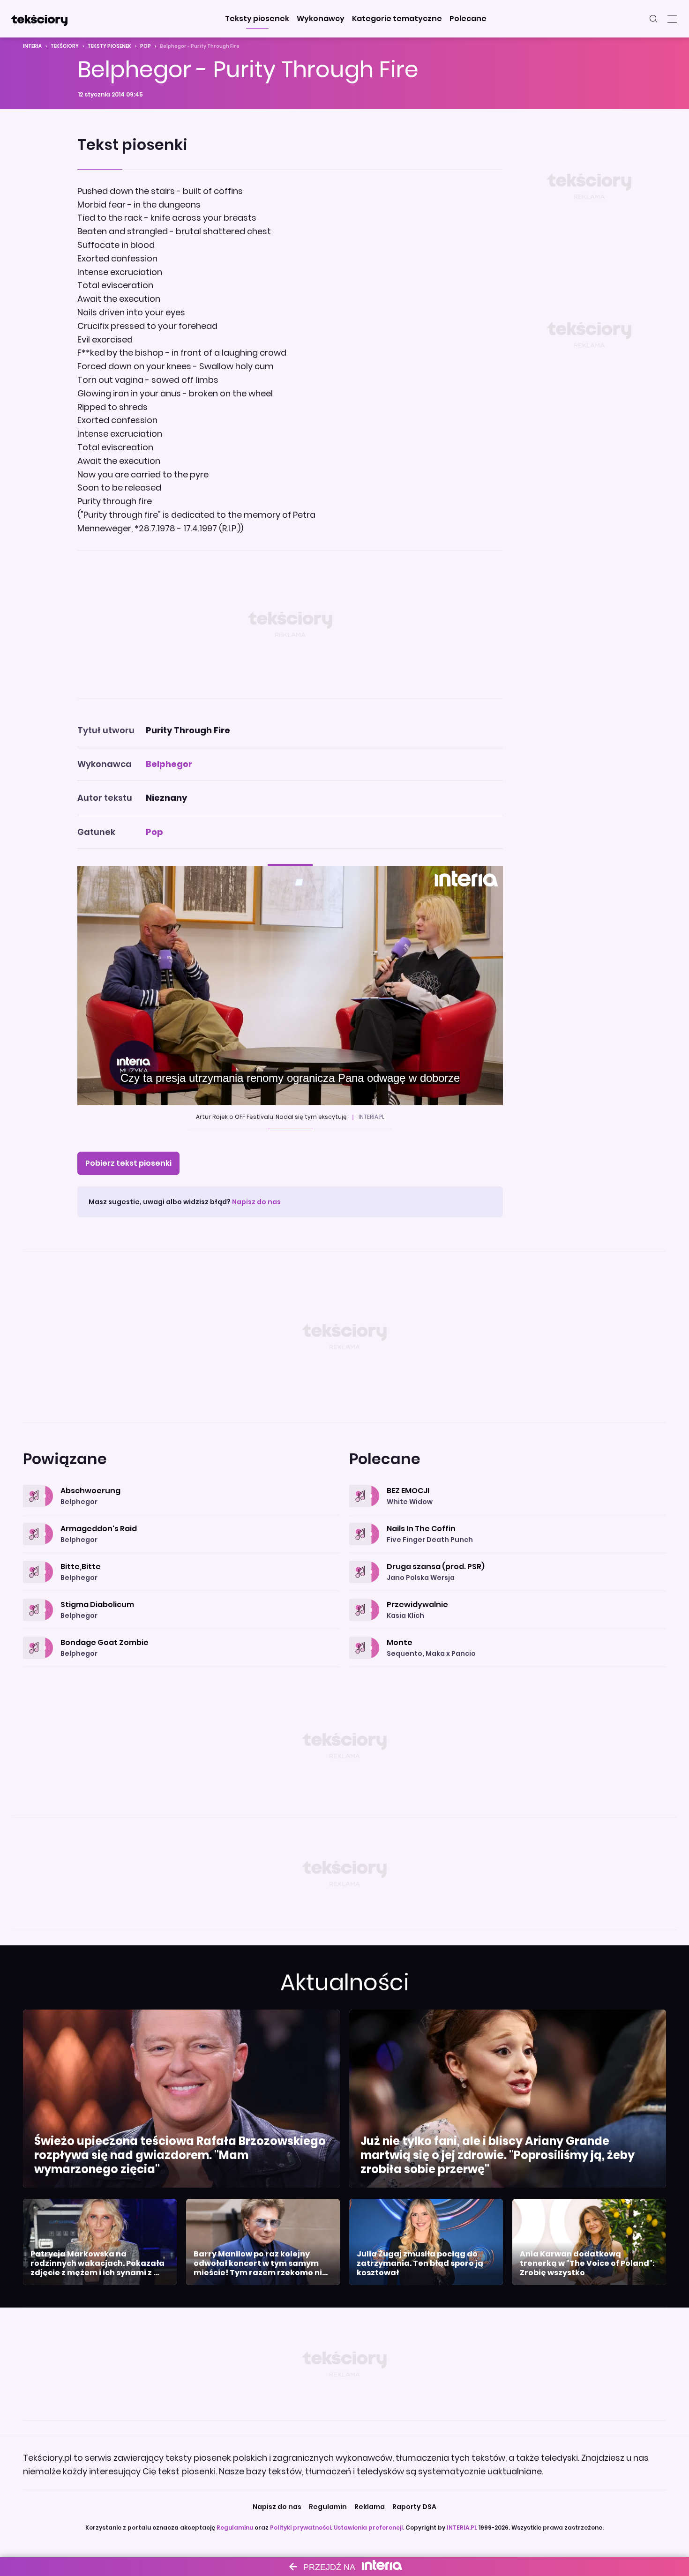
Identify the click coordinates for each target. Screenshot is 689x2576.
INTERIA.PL (462, 2528)
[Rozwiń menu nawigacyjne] (672, 19)
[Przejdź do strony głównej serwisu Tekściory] (39, 19)
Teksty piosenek (109, 46)
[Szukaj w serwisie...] (653, 19)
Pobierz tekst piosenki (128, 1163)
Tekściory (65, 46)
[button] (257, 19)
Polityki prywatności (300, 2528)
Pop (146, 46)
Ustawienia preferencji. (369, 2528)
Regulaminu (235, 2528)
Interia (32, 46)
